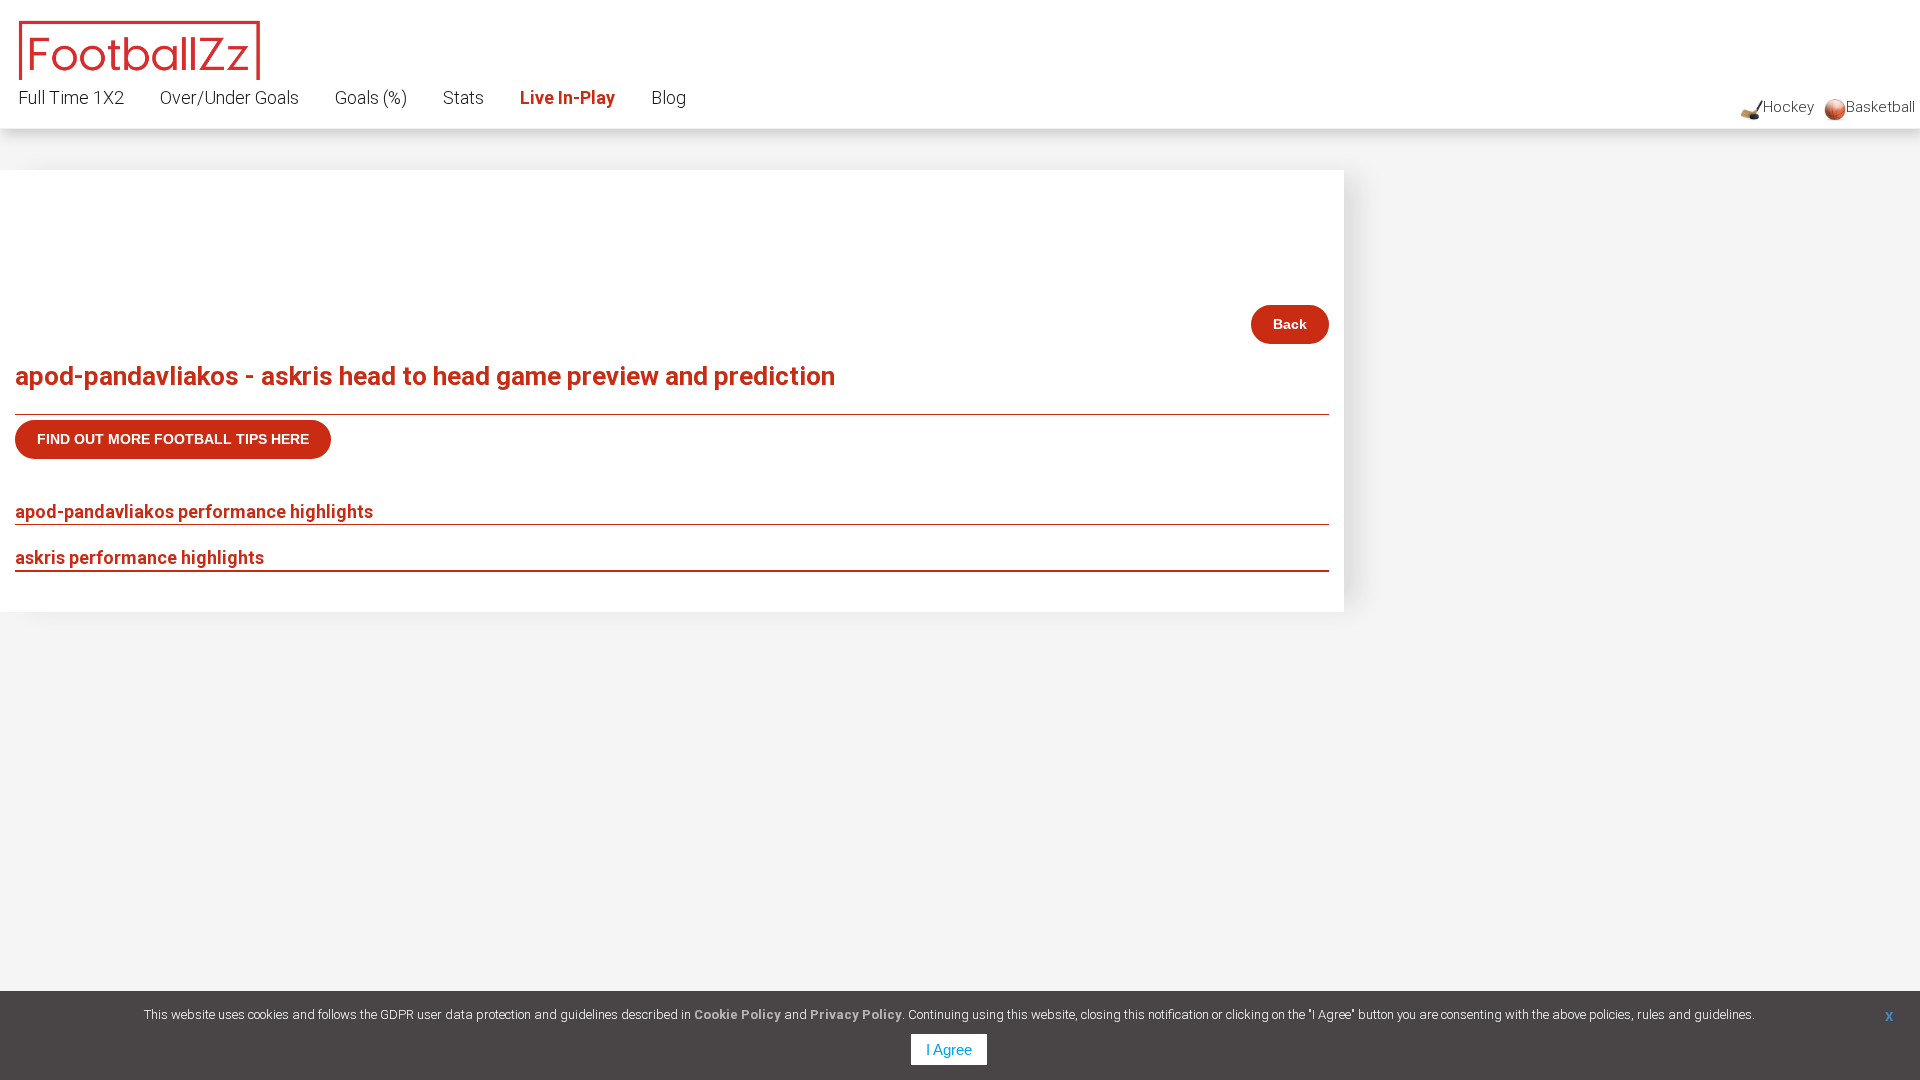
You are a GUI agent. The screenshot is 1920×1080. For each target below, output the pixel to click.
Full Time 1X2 (71, 97)
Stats (463, 97)
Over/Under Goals (229, 97)
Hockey (1788, 107)
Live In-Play (567, 97)
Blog (668, 97)
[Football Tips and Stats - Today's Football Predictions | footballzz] (140, 47)
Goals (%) (371, 97)
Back (1290, 324)
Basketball (1880, 107)
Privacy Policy (856, 1014)
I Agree (949, 1049)
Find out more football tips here (173, 439)
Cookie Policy (737, 1014)
